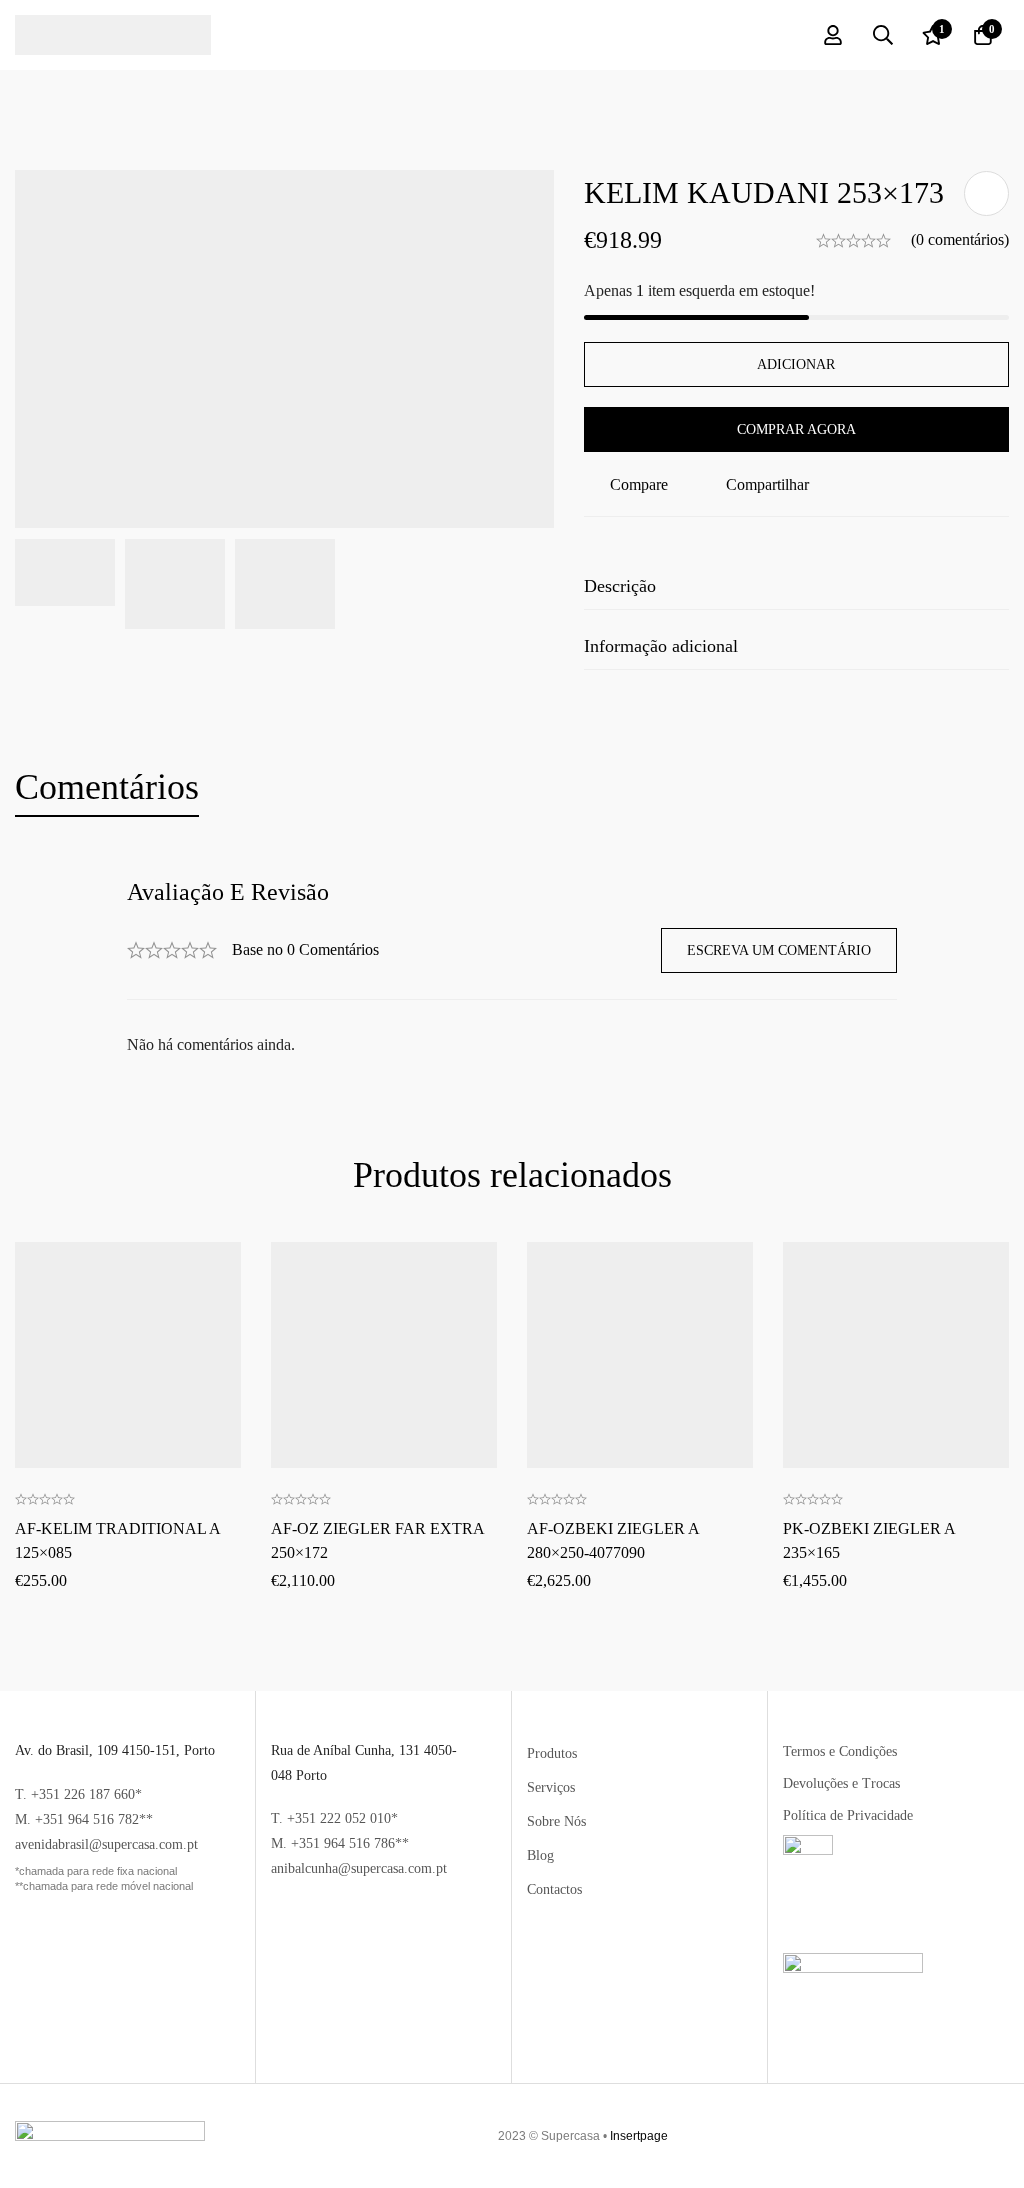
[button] (128, 1287)
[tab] (107, 788)
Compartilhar (767, 484)
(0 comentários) (960, 239)
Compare (639, 484)
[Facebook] (975, 2136)
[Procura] (883, 35)
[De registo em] (833, 35)
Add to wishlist (986, 193)
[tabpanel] (512, 968)
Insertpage (639, 2136)
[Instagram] (994, 2136)
